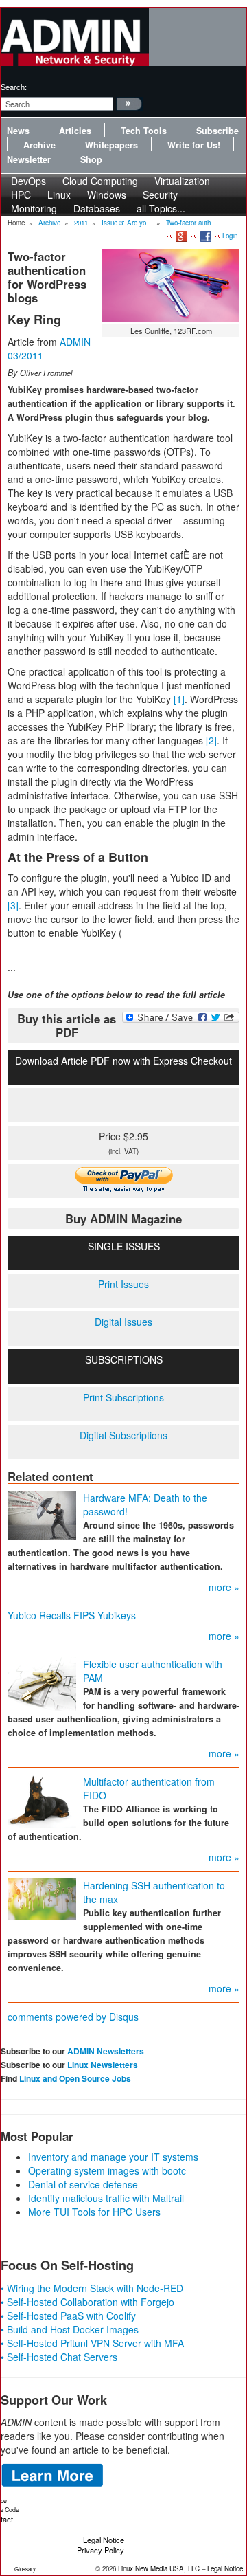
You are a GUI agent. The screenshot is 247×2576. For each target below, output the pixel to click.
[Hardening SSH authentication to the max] (42, 1898)
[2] (211, 740)
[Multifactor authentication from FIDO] (42, 1799)
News (18, 131)
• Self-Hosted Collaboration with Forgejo (87, 2302)
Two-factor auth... (191, 223)
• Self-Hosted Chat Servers (59, 2357)
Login (230, 236)
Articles (75, 131)
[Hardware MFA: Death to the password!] (42, 1513)
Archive (39, 145)
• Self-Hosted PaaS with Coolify (68, 2316)
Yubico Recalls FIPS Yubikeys (72, 1615)
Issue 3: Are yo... (127, 223)
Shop (91, 159)
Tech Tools (144, 131)
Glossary (25, 2569)
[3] (13, 905)
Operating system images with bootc (107, 2170)
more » (224, 1587)
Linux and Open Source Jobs (75, 2078)
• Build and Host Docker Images (70, 2329)
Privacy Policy (101, 2550)
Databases (97, 208)
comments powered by (73, 2017)
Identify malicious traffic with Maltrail (106, 2198)
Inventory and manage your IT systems (113, 2157)
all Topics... (161, 208)
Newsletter (29, 159)
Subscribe (217, 131)
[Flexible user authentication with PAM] (42, 1683)
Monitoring (34, 208)
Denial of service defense (83, 2184)
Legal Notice (104, 2540)
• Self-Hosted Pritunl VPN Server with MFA (92, 2343)
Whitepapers (111, 145)
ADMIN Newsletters (106, 2051)
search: (14, 87)
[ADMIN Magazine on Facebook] (205, 236)
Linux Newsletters (103, 2065)
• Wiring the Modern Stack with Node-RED (92, 2288)
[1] (179, 699)
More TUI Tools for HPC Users (94, 2212)
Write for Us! (194, 145)
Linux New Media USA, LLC (159, 2568)
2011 (81, 223)
